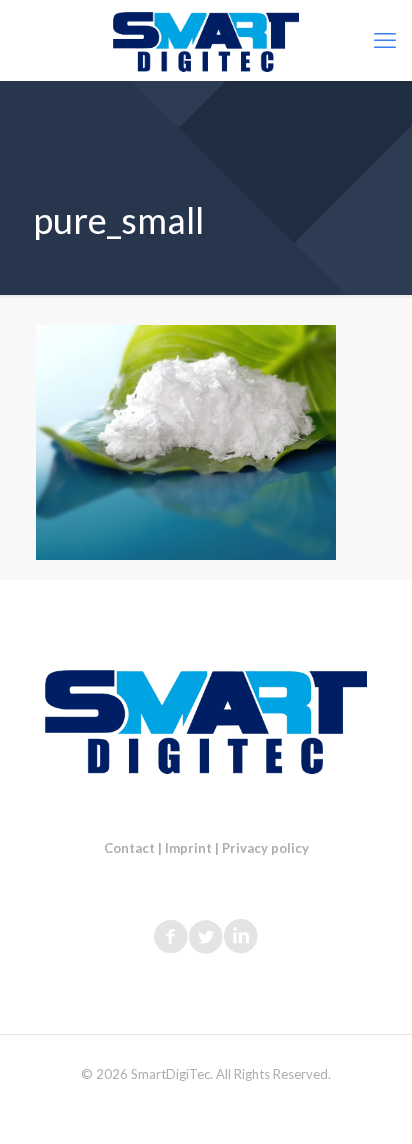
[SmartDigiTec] (206, 40)
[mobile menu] (385, 40)
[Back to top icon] (371, 1103)
